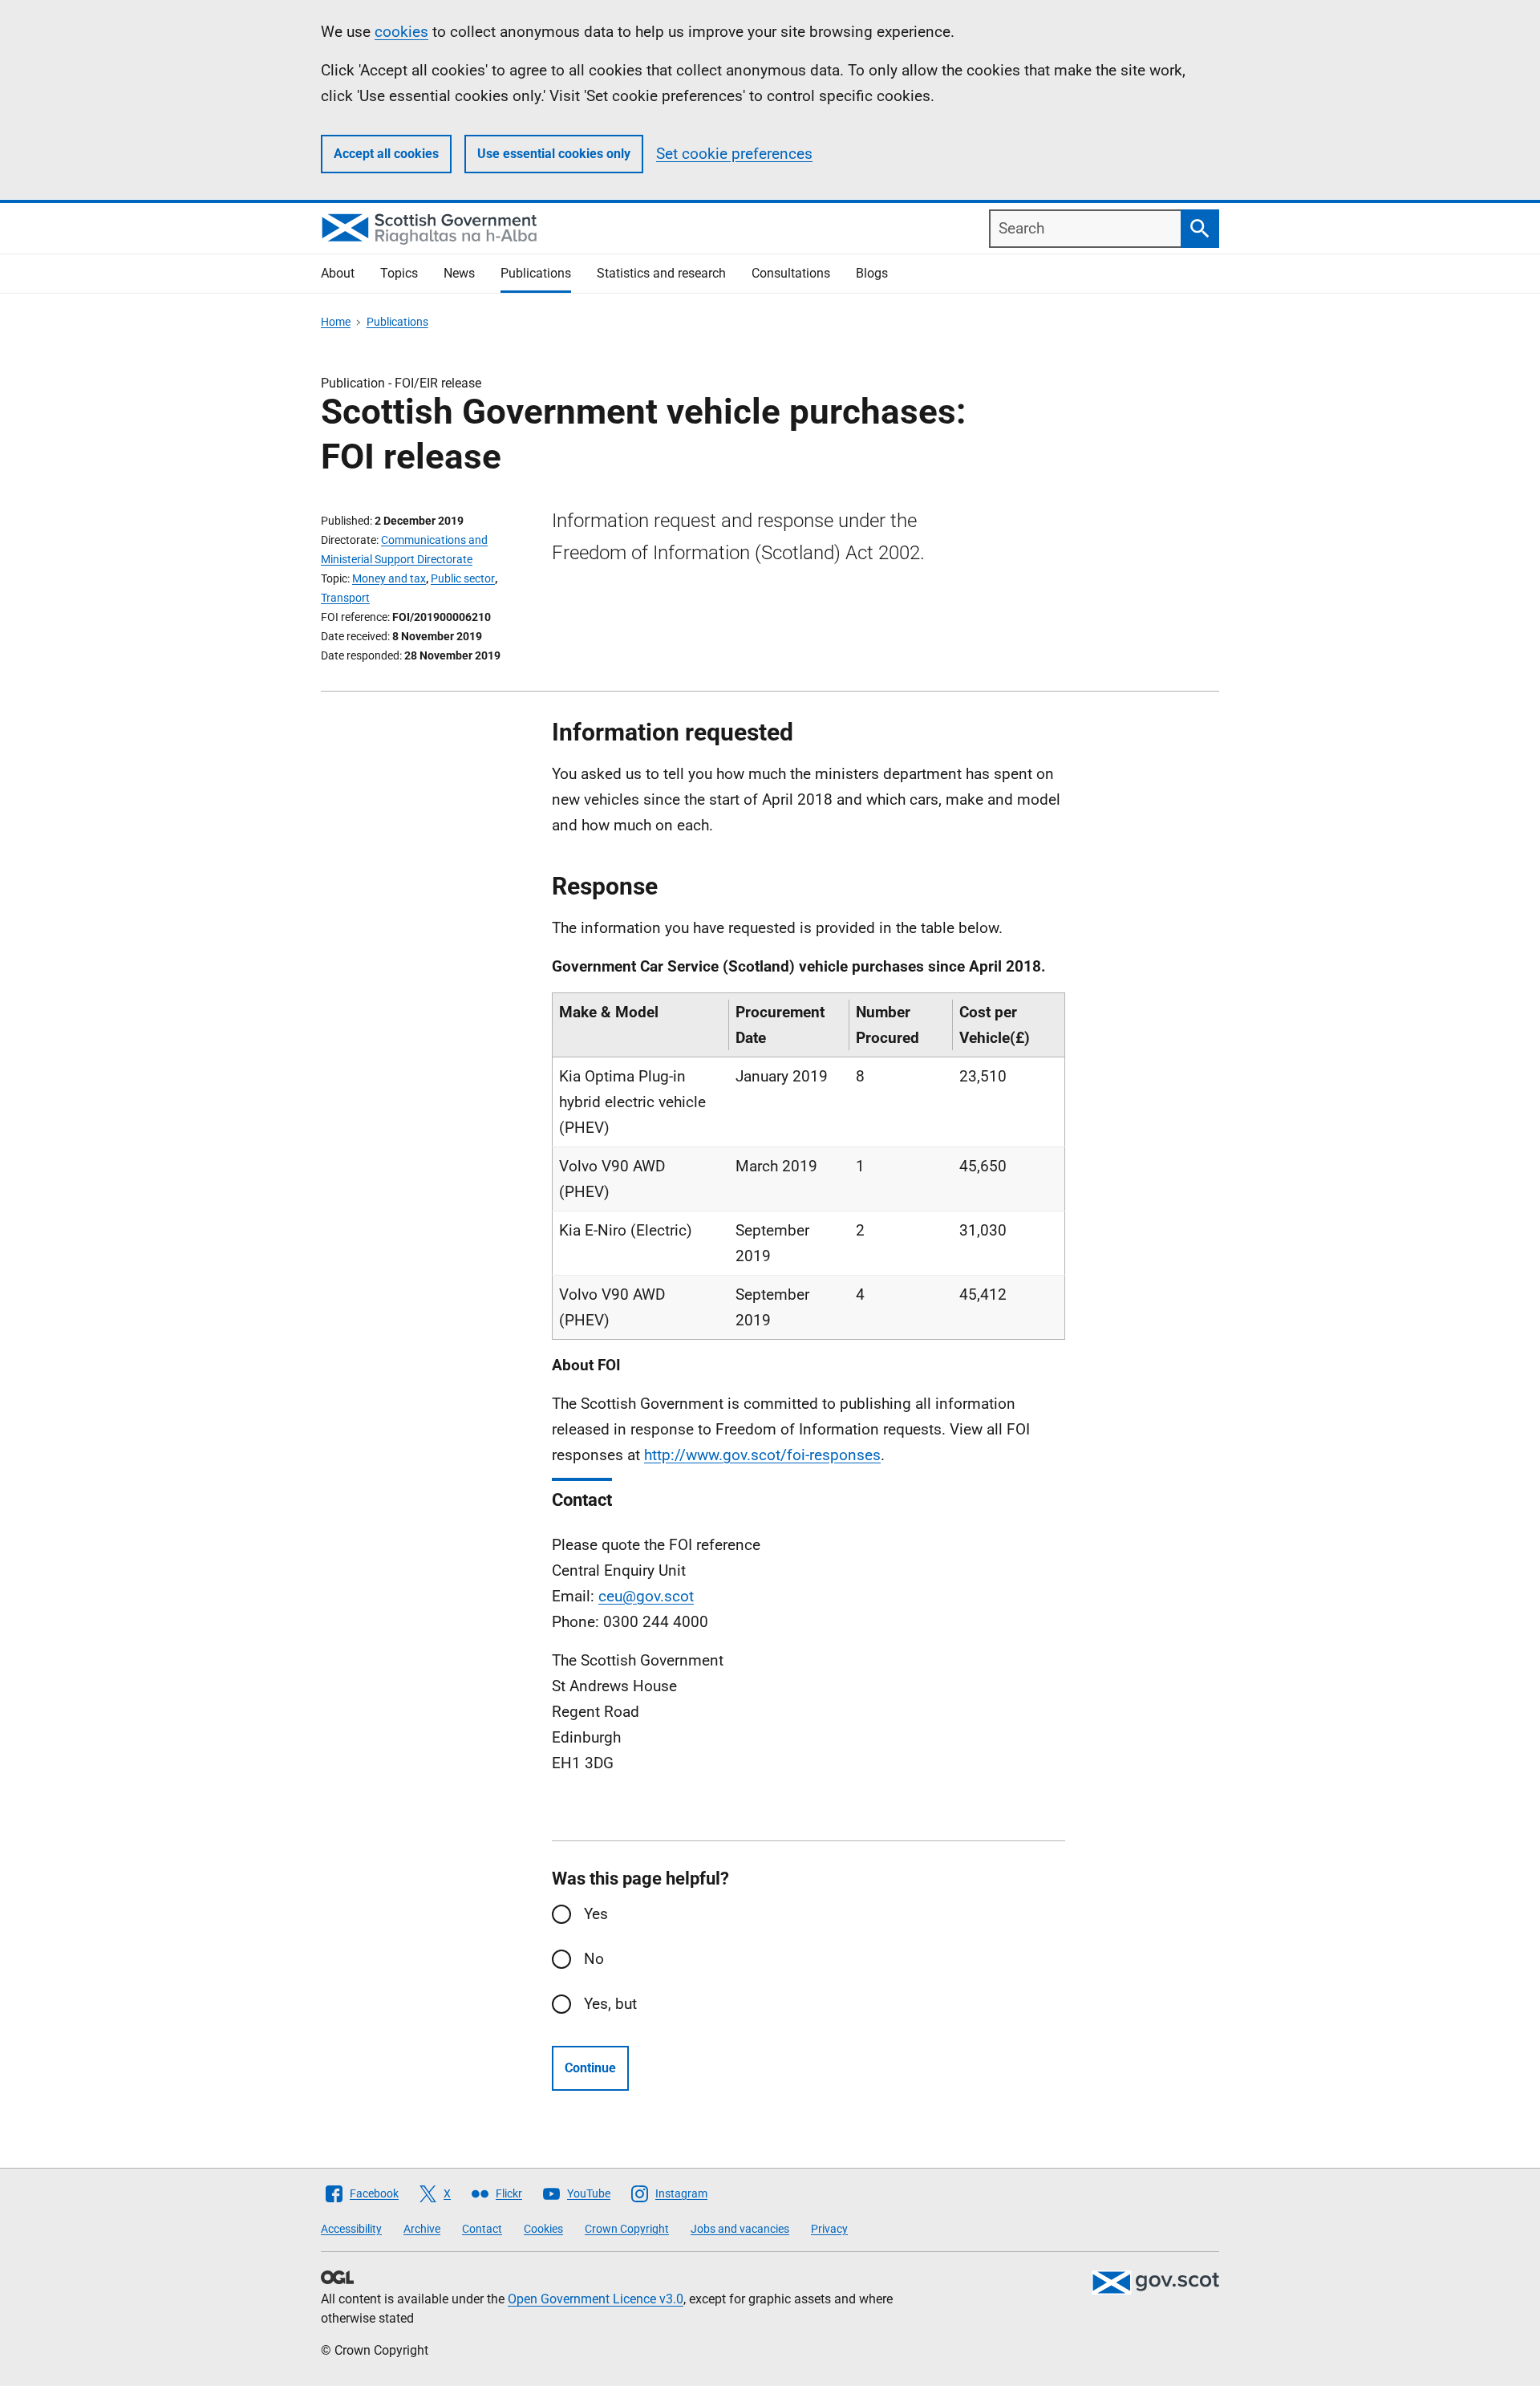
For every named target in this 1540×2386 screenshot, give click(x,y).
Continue (590, 2068)
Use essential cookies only (554, 154)
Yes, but (610, 2004)
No (594, 1959)
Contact (482, 2229)
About (338, 273)
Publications (536, 273)
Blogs (872, 273)
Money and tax (389, 578)
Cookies (543, 2229)
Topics (399, 273)
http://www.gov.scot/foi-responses (762, 1455)
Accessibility (351, 2229)
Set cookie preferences (734, 154)
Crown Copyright (627, 2229)
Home (336, 322)
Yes (596, 1914)
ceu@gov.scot (646, 1596)
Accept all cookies (386, 154)
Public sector (463, 578)
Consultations (791, 273)
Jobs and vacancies (740, 2229)
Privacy (829, 2229)
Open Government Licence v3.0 (596, 2299)
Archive (422, 2229)
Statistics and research (661, 273)
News (459, 273)
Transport (345, 598)
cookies (401, 32)
